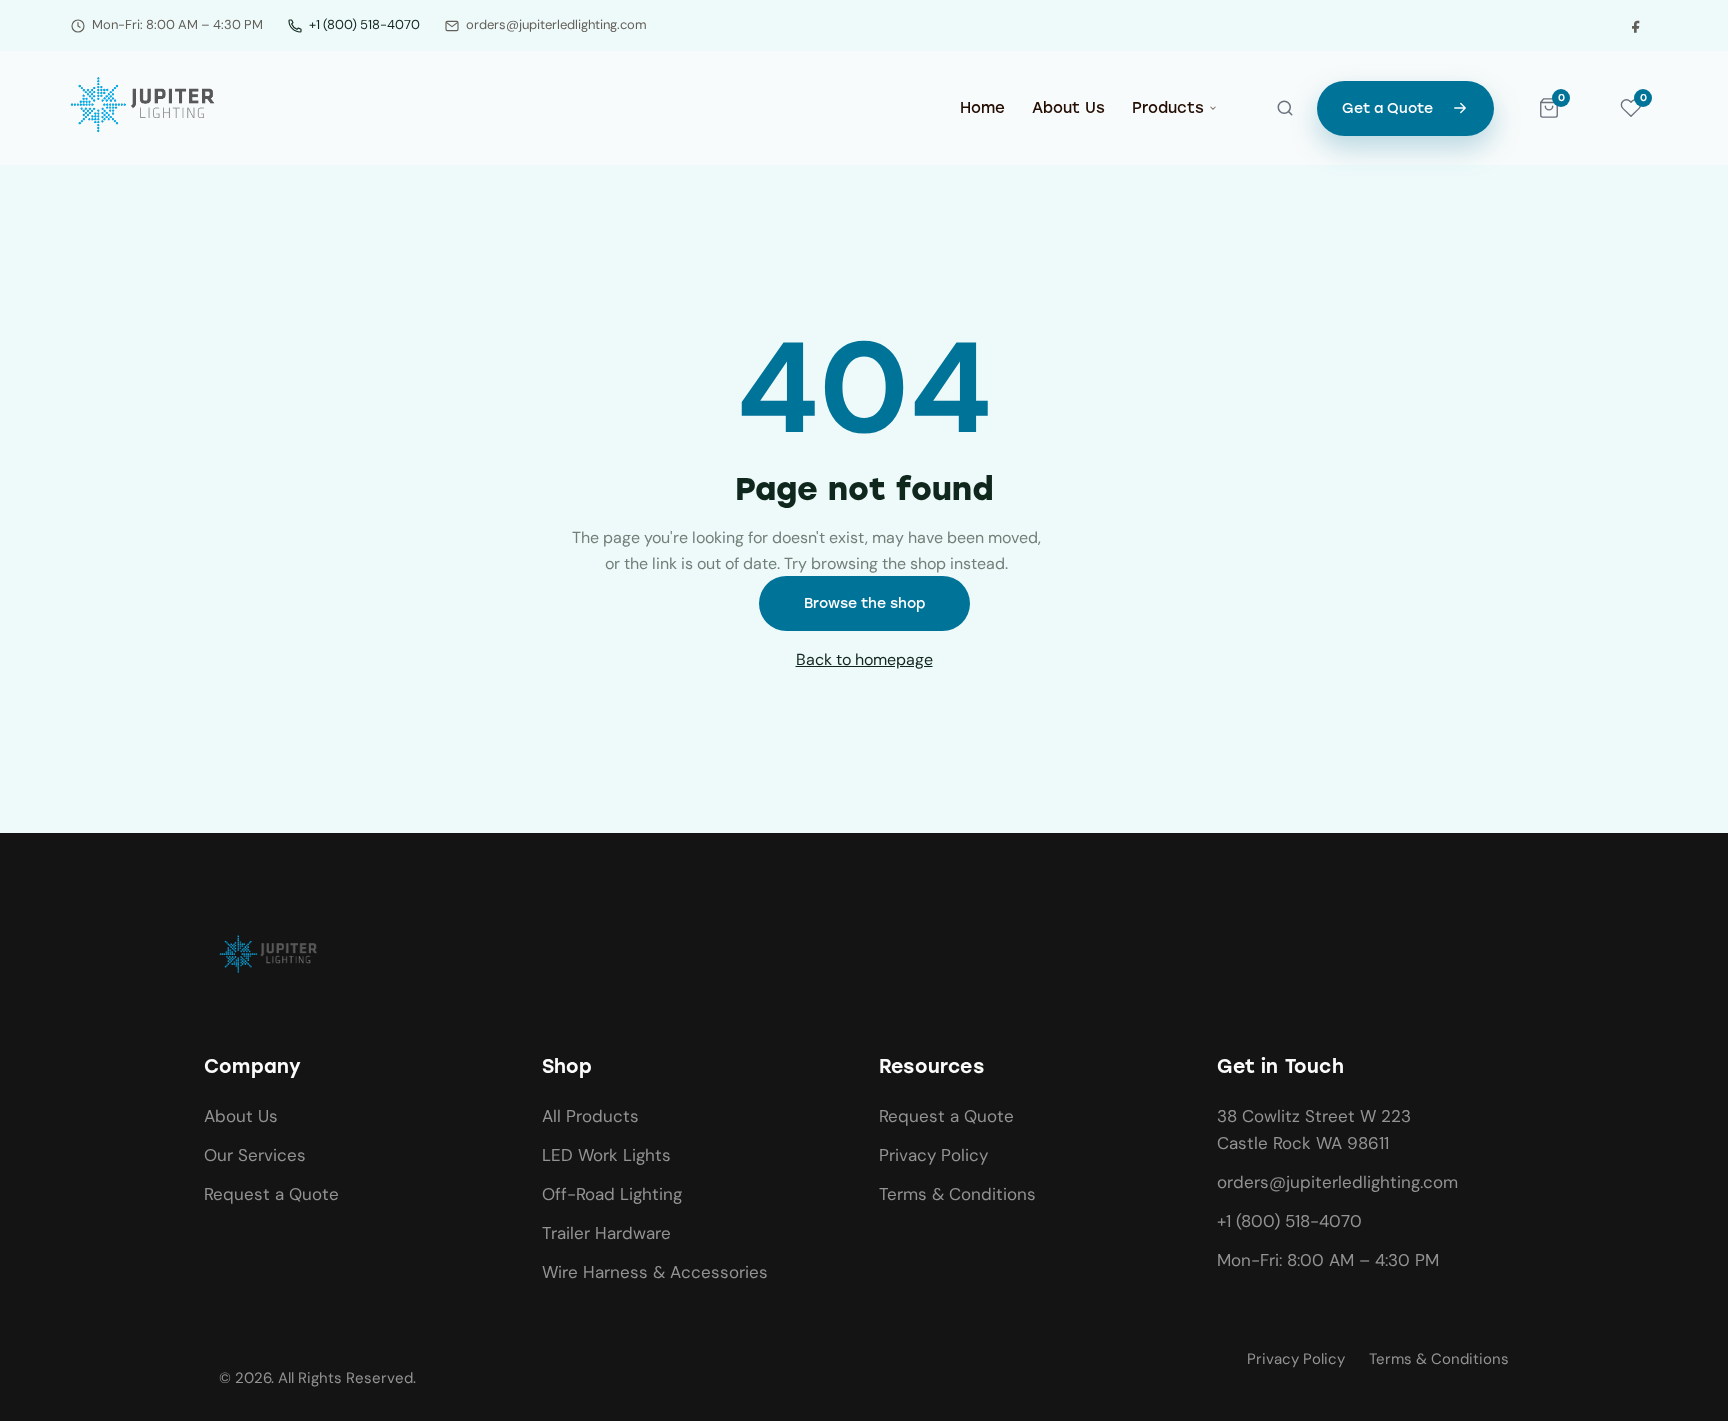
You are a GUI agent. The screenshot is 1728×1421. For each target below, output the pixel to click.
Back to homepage (864, 659)
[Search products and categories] (1285, 108)
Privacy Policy (933, 1155)
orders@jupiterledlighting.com (1337, 1182)
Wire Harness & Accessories (655, 1272)
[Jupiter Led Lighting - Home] (145, 104)
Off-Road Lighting (612, 1194)
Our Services (255, 1155)
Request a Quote (271, 1194)
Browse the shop (864, 603)
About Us (1068, 108)
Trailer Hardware (606, 1233)
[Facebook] (1636, 26)
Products (1168, 108)
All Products (590, 1116)
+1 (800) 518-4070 (364, 24)
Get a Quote (1387, 108)
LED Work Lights (606, 1155)
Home (982, 108)
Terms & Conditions (957, 1194)
